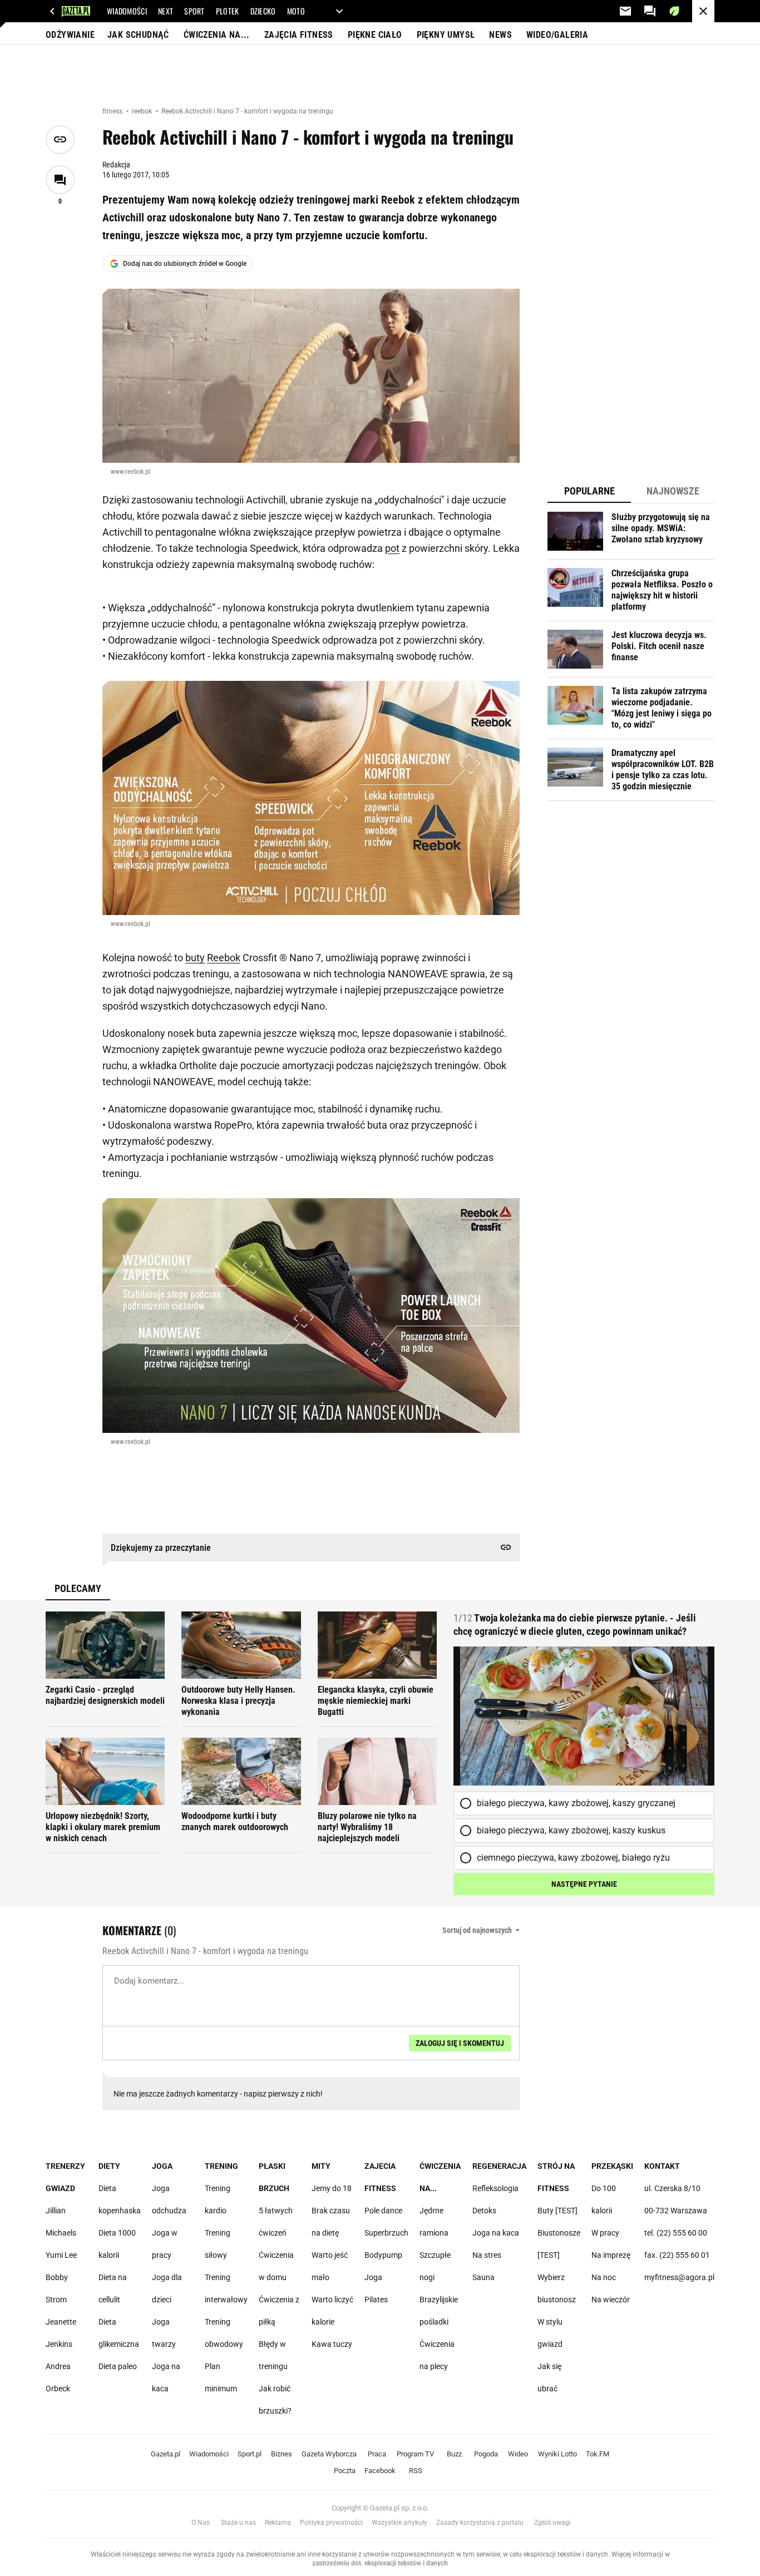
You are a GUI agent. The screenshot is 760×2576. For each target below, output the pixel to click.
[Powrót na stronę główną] (703, 11)
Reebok (224, 958)
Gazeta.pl (166, 2454)
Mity (321, 2166)
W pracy (605, 2233)
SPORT (194, 11)
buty (195, 958)
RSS (416, 2471)
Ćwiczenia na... (217, 35)
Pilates (376, 2300)
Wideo (518, 2454)
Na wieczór (611, 2300)
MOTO (296, 11)
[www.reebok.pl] (311, 376)
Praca (377, 2454)
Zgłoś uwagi (552, 2523)
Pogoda (486, 2454)
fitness (113, 111)
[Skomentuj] (60, 180)
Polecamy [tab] (78, 1588)
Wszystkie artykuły (399, 2523)
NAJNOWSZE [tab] (673, 491)
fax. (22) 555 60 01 (677, 2255)
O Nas (201, 2523)
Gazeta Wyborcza (329, 2454)
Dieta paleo (118, 2366)
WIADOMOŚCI (127, 11)
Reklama (278, 2523)
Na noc (604, 2277)
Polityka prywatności (331, 2523)
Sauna (483, 2277)
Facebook (380, 2471)
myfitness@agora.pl (679, 2277)
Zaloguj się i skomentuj (460, 2043)
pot (392, 548)
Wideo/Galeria (557, 35)
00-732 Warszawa (676, 2211)
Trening (221, 2166)
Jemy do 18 (332, 2188)
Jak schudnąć (138, 35)
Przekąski (612, 2166)
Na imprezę (611, 2255)
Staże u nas (238, 2523)
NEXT (166, 11)
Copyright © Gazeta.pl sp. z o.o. (380, 2508)
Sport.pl (250, 2454)
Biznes (282, 2454)
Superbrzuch (386, 2233)
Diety (109, 2166)
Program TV (415, 2454)
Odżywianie (70, 35)
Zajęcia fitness (299, 35)
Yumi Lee (61, 2255)
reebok (143, 111)
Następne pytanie (584, 1884)
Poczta (345, 2471)
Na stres (487, 2255)
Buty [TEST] (557, 2211)
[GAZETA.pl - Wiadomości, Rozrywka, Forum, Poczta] (52, 11)
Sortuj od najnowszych (477, 1930)
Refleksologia (495, 2188)
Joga (162, 2166)
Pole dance (383, 2211)
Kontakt (662, 2166)
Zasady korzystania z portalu (480, 2523)
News (500, 35)
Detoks (484, 2211)
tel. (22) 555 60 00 (676, 2233)
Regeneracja (499, 2166)
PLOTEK (228, 11)
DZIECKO (263, 11)
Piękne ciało (375, 35)
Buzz (454, 2454)
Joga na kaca (496, 2233)
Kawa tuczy (332, 2344)
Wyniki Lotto (557, 2454)
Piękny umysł (446, 35)
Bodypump (383, 2255)
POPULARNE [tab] (589, 491)
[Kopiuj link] (60, 140)
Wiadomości (209, 2454)
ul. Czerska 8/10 (672, 2188)
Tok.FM (598, 2454)
